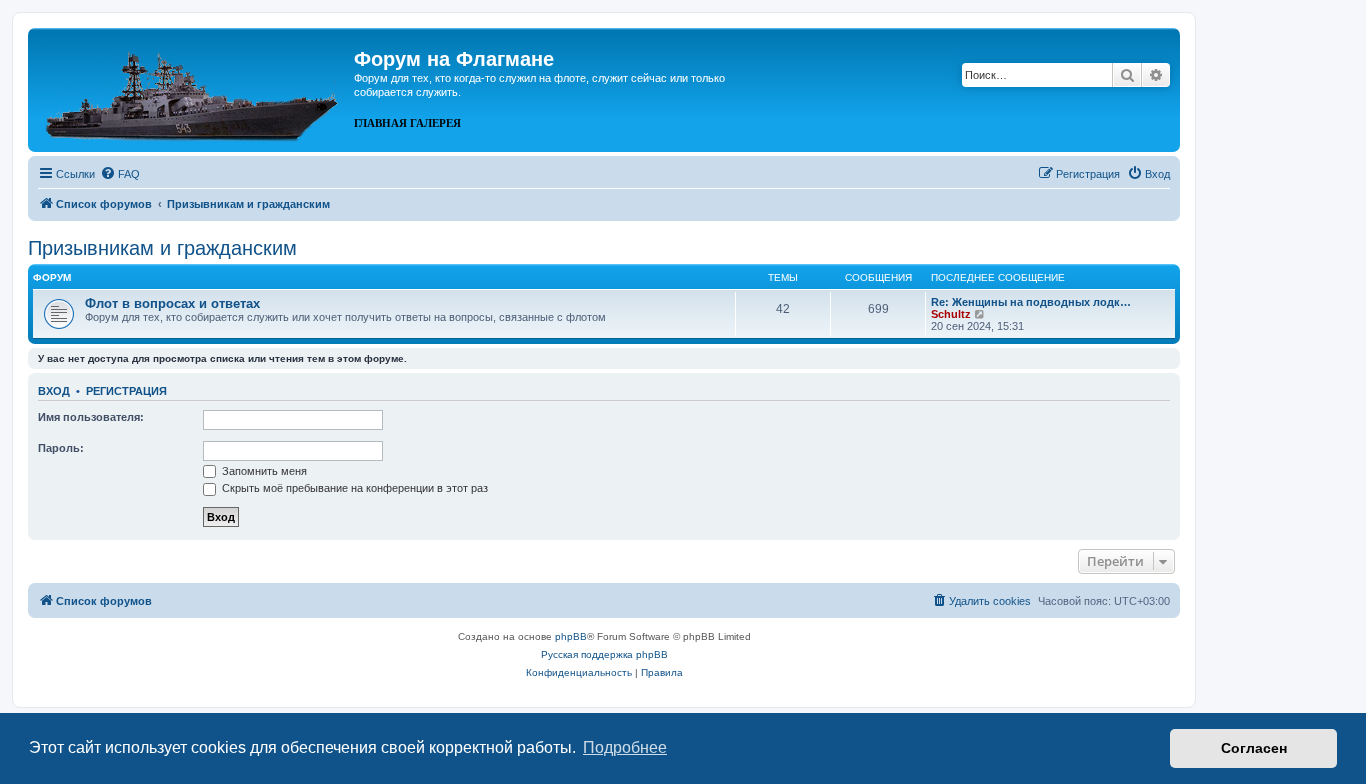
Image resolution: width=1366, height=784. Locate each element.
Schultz (951, 314)
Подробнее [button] (625, 747)
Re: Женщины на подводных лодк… (1031, 302)
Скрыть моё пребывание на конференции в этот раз (353, 488)
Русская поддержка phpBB (604, 654)
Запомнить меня (263, 471)
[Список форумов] (193, 88)
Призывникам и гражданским (162, 248)
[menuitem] (120, 174)
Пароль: (61, 448)
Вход (54, 391)
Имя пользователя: (91, 417)
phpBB (571, 636)
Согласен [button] (1254, 748)
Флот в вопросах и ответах (172, 303)
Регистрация (126, 391)
